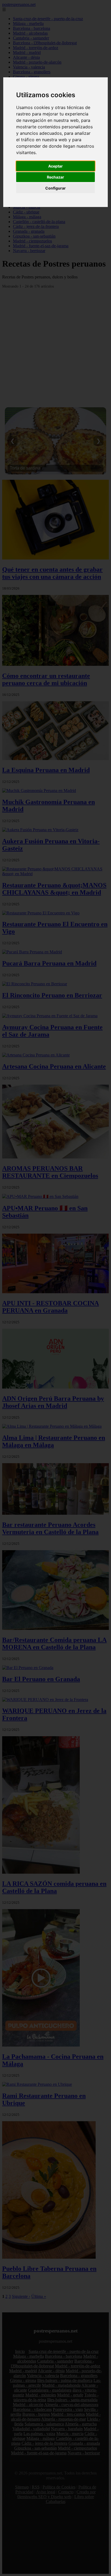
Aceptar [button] (55, 166)
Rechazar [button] (55, 177)
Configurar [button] (55, 188)
